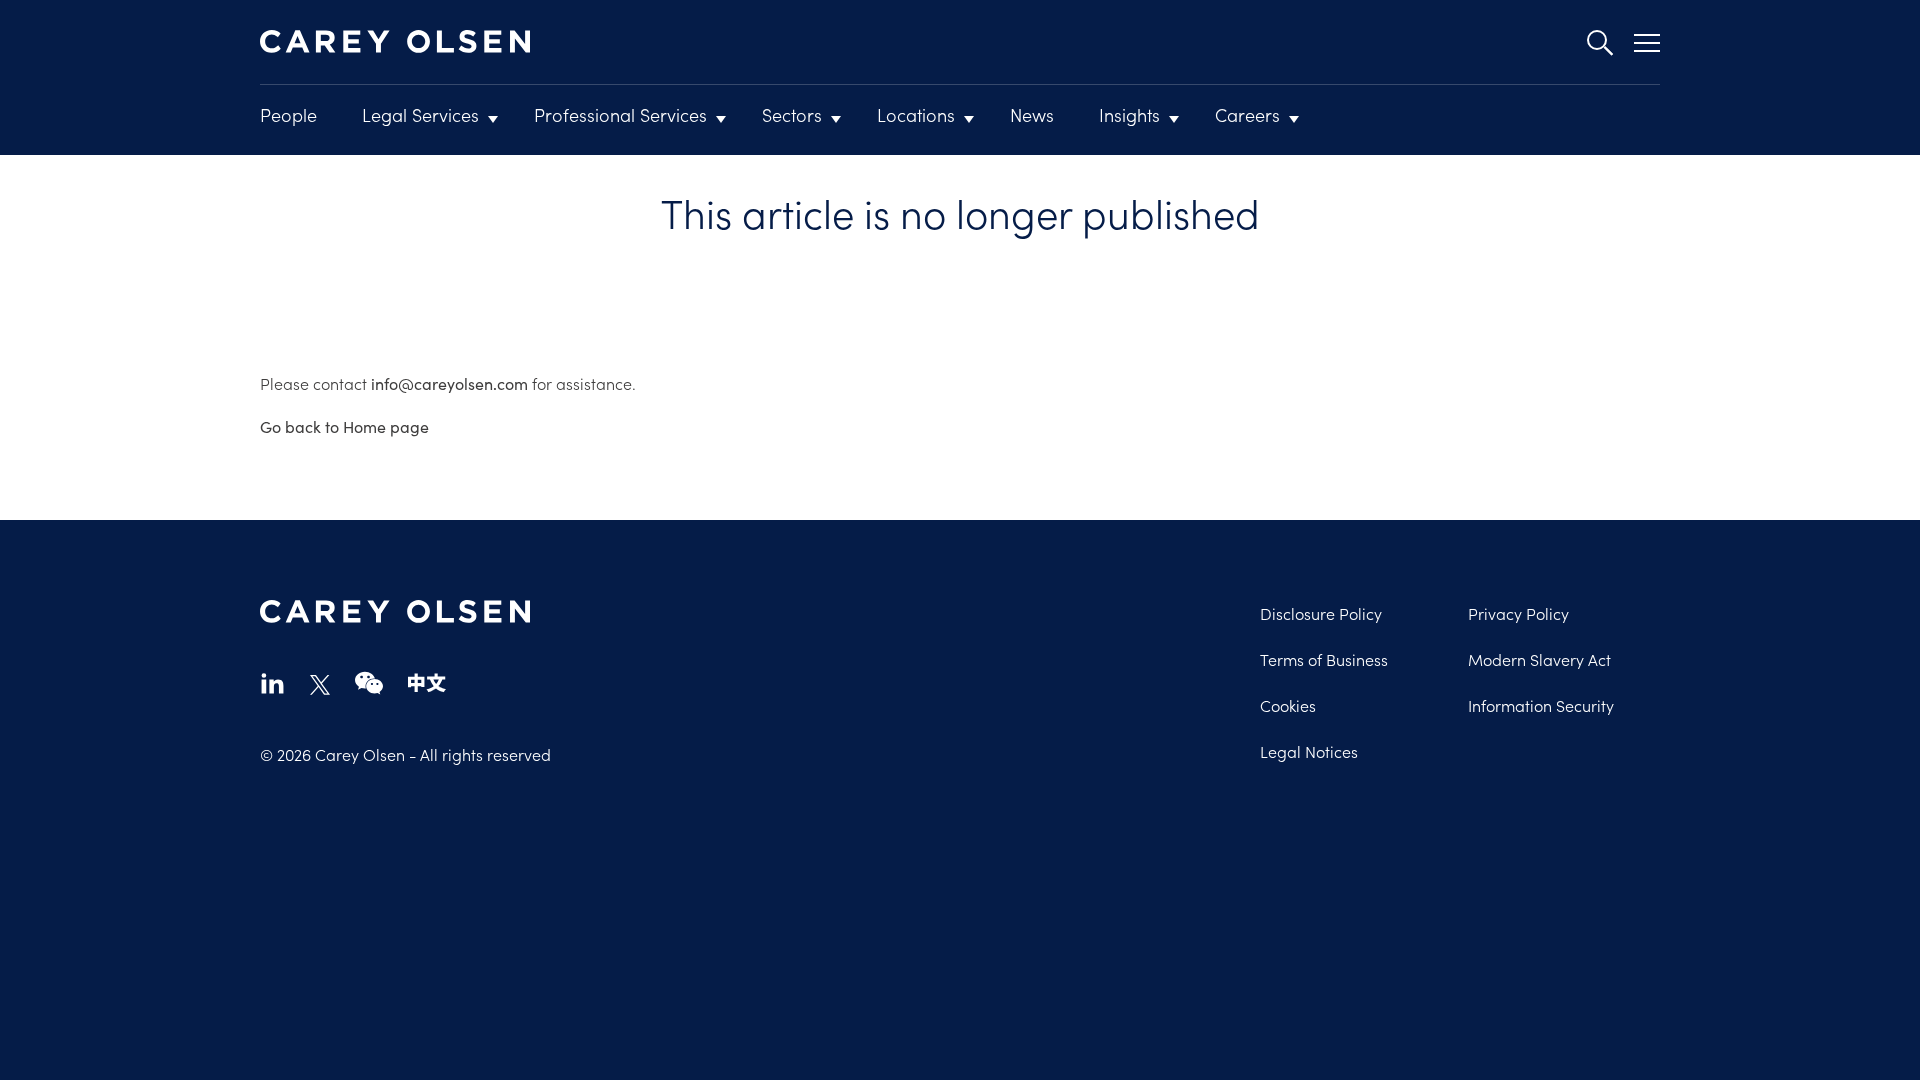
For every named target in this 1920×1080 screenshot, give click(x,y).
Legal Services (420, 114)
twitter (320, 685)
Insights (1129, 114)
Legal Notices (1309, 751)
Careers (1247, 114)
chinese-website (427, 682)
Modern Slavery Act (1539, 659)
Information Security (1541, 705)
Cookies (1288, 705)
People (288, 114)
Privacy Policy (1518, 613)
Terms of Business (1324, 659)
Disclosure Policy (1321, 613)
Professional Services (620, 114)
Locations (916, 114)
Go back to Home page (344, 426)
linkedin (272, 682)
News (1032, 114)
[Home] (395, 42)
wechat (369, 682)
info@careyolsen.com (449, 383)
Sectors (792, 114)
